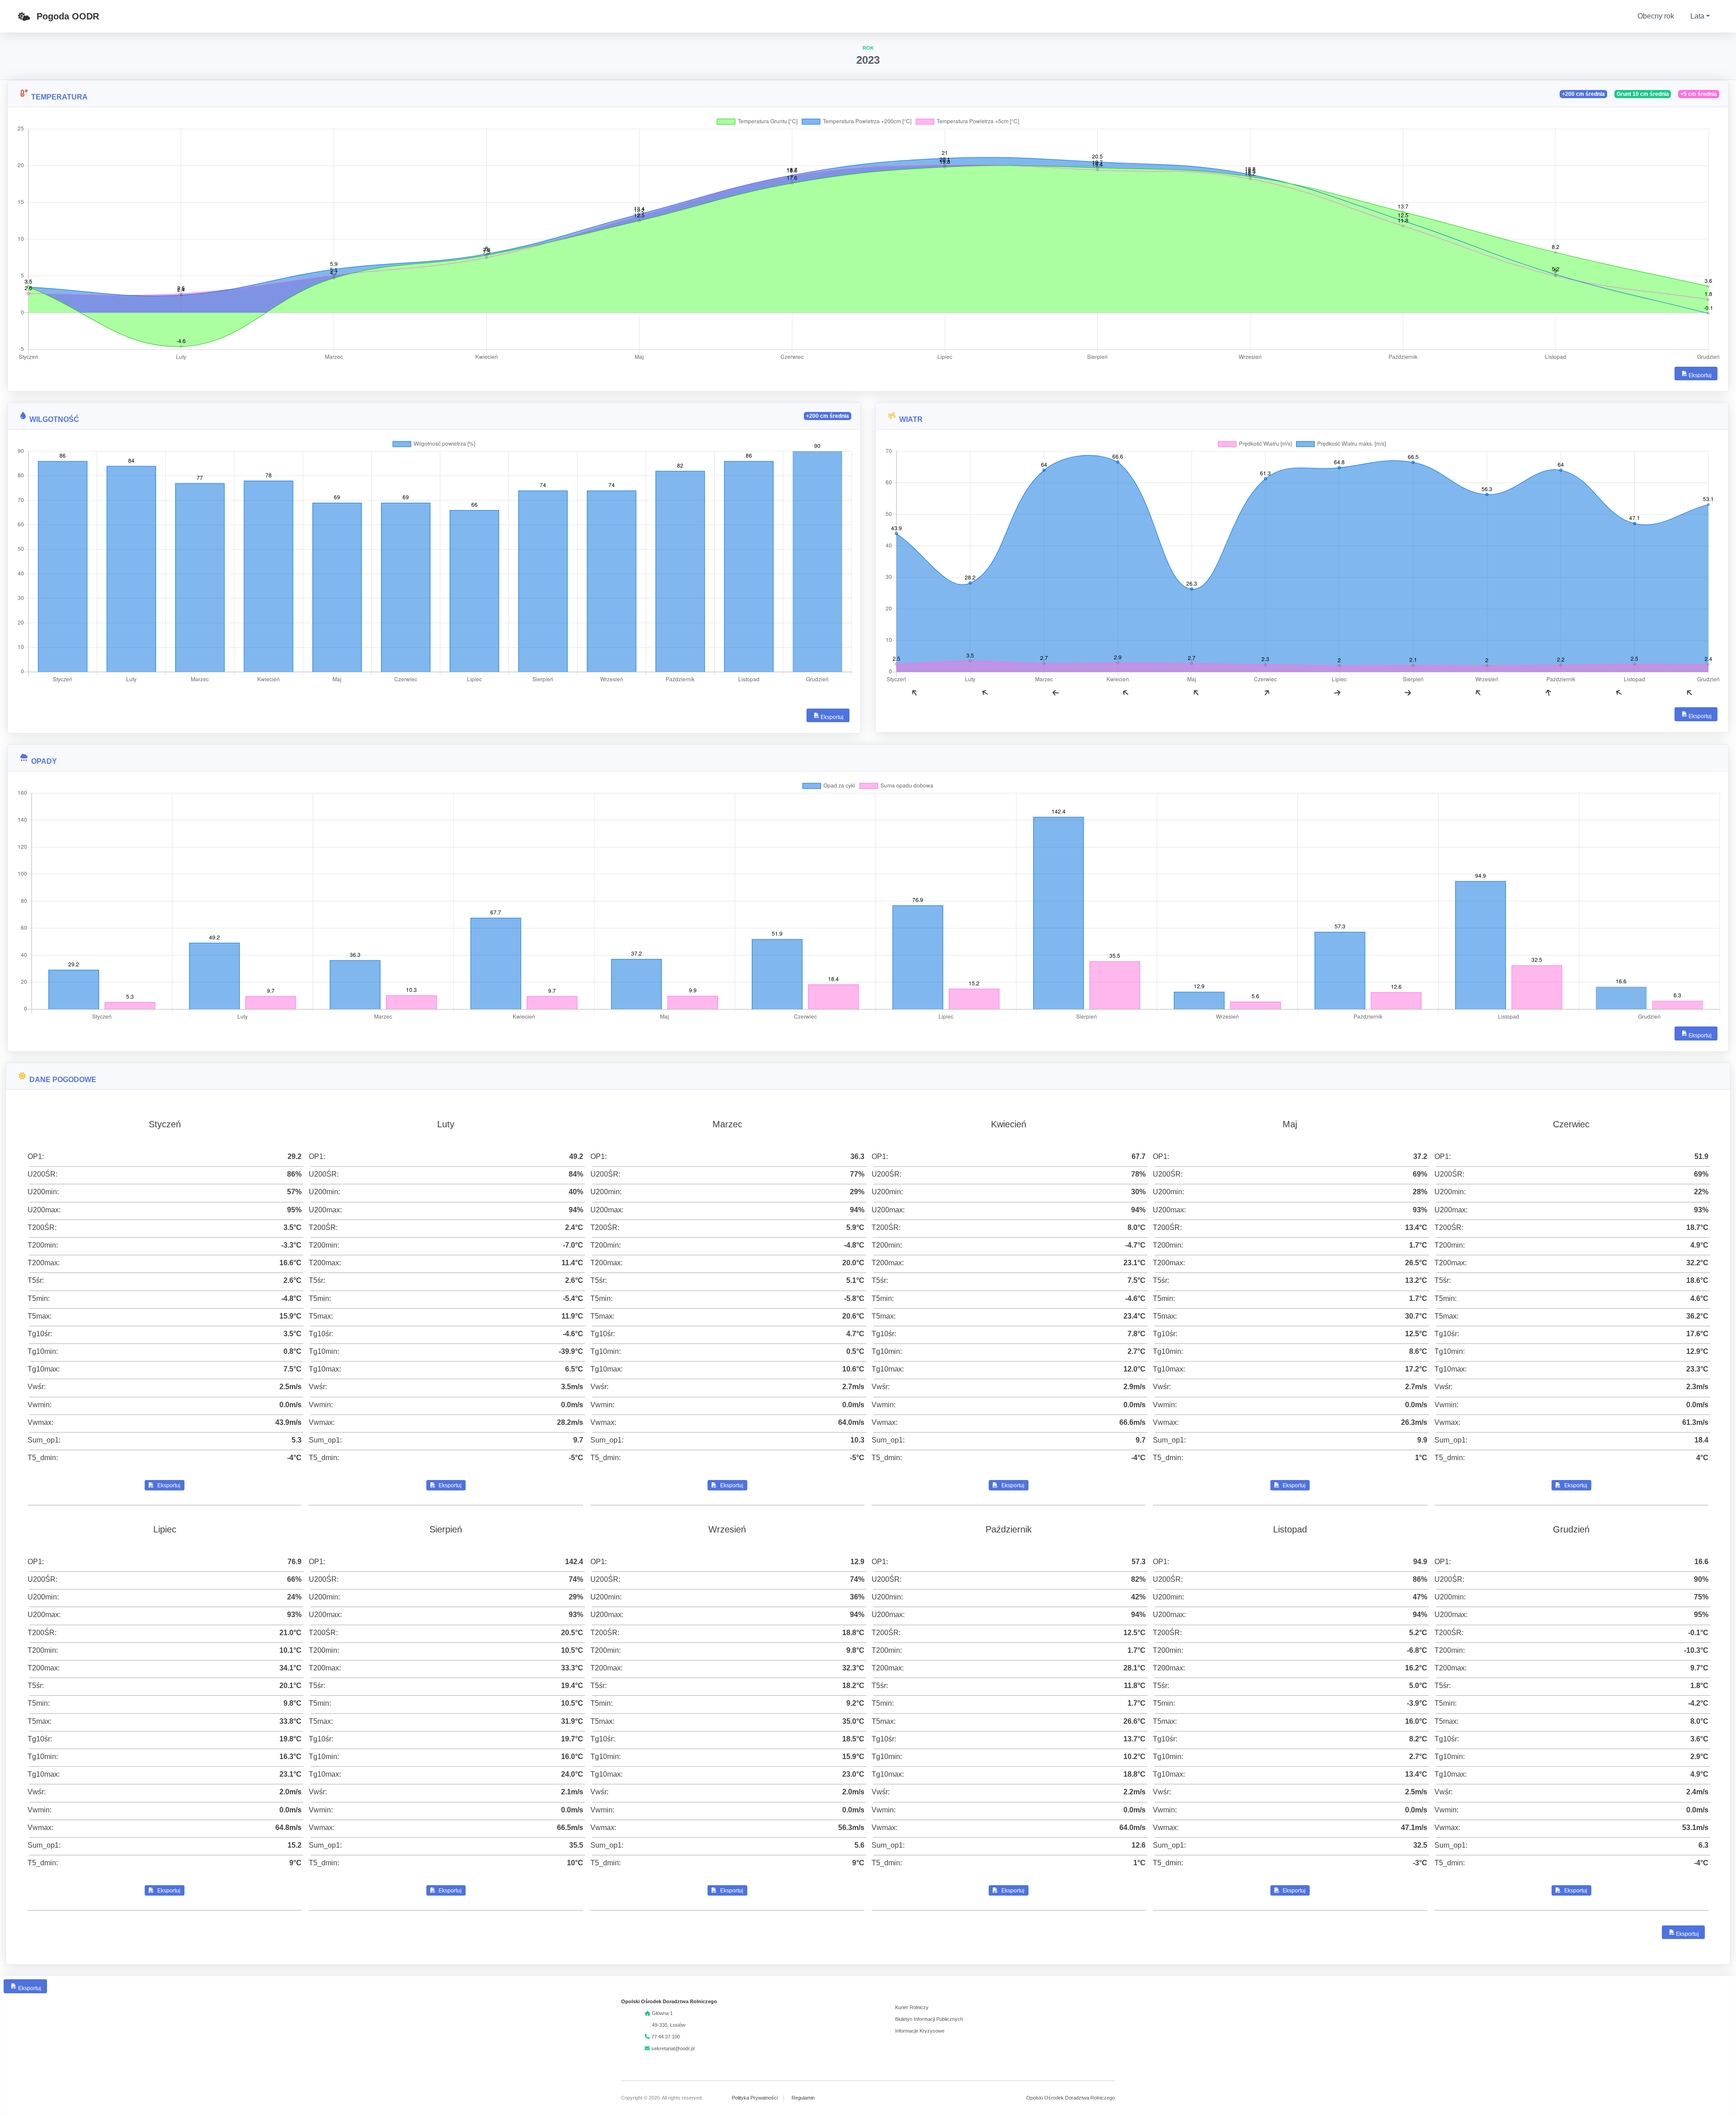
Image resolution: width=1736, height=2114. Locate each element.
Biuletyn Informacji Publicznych (929, 2019)
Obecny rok (1656, 16)
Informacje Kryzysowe (920, 2031)
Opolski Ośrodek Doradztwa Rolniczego (1071, 2098)
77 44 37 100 (666, 2037)
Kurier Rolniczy (912, 2007)
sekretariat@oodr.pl (673, 2048)
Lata (1697, 16)
